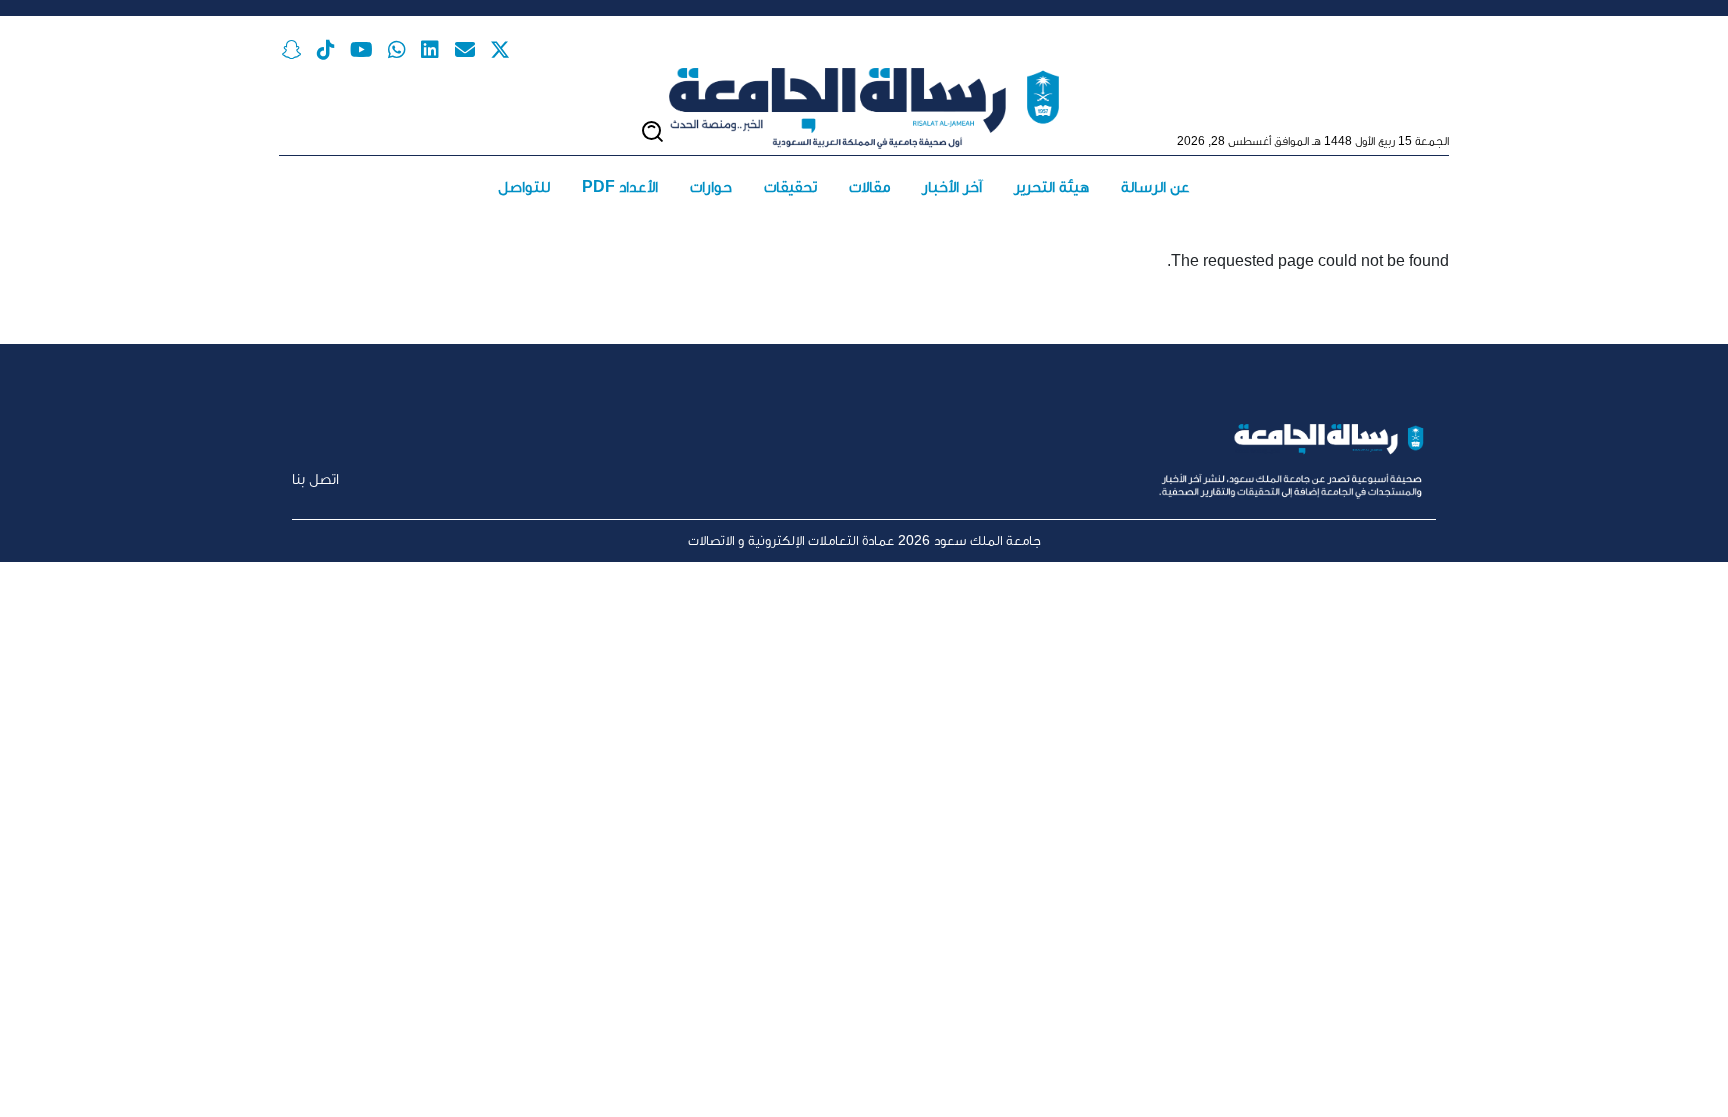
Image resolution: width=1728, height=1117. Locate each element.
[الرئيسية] (864, 109)
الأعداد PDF (620, 186)
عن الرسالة (1155, 186)
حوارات (711, 186)
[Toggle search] (652, 131)
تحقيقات (790, 186)
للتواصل (524, 186)
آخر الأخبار (952, 186)
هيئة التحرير (1051, 186)
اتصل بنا (315, 478)
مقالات (869, 186)
